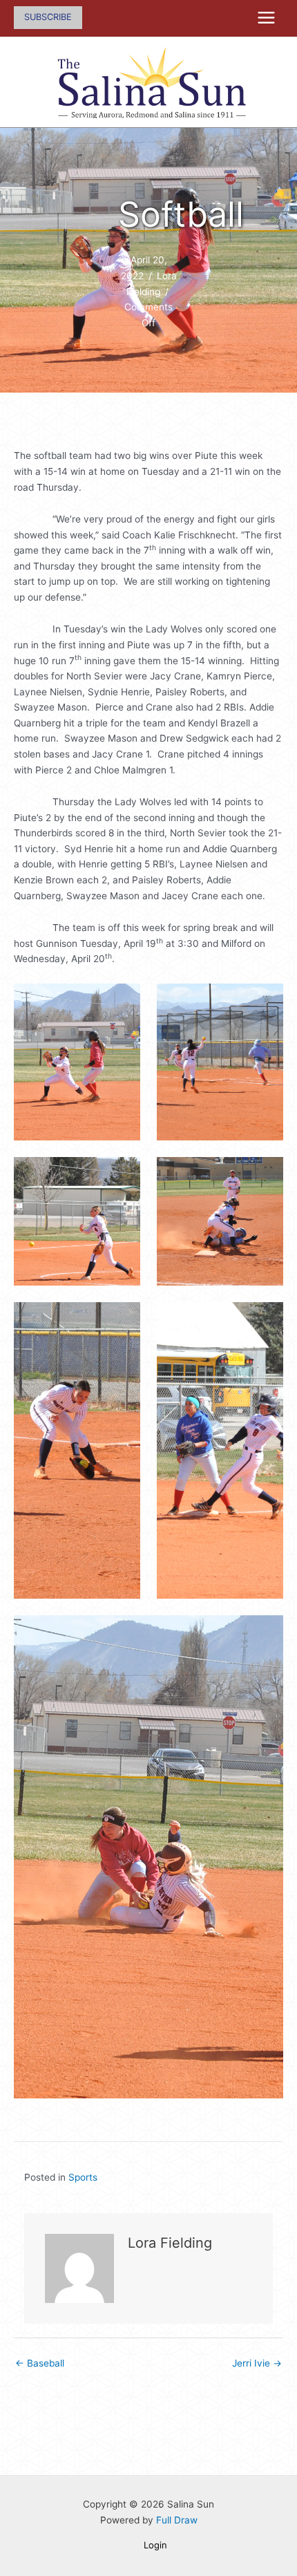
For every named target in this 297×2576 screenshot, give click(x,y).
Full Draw (177, 2520)
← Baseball (40, 2363)
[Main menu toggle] (267, 18)
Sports (83, 2177)
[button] (48, 18)
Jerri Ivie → (257, 2363)
